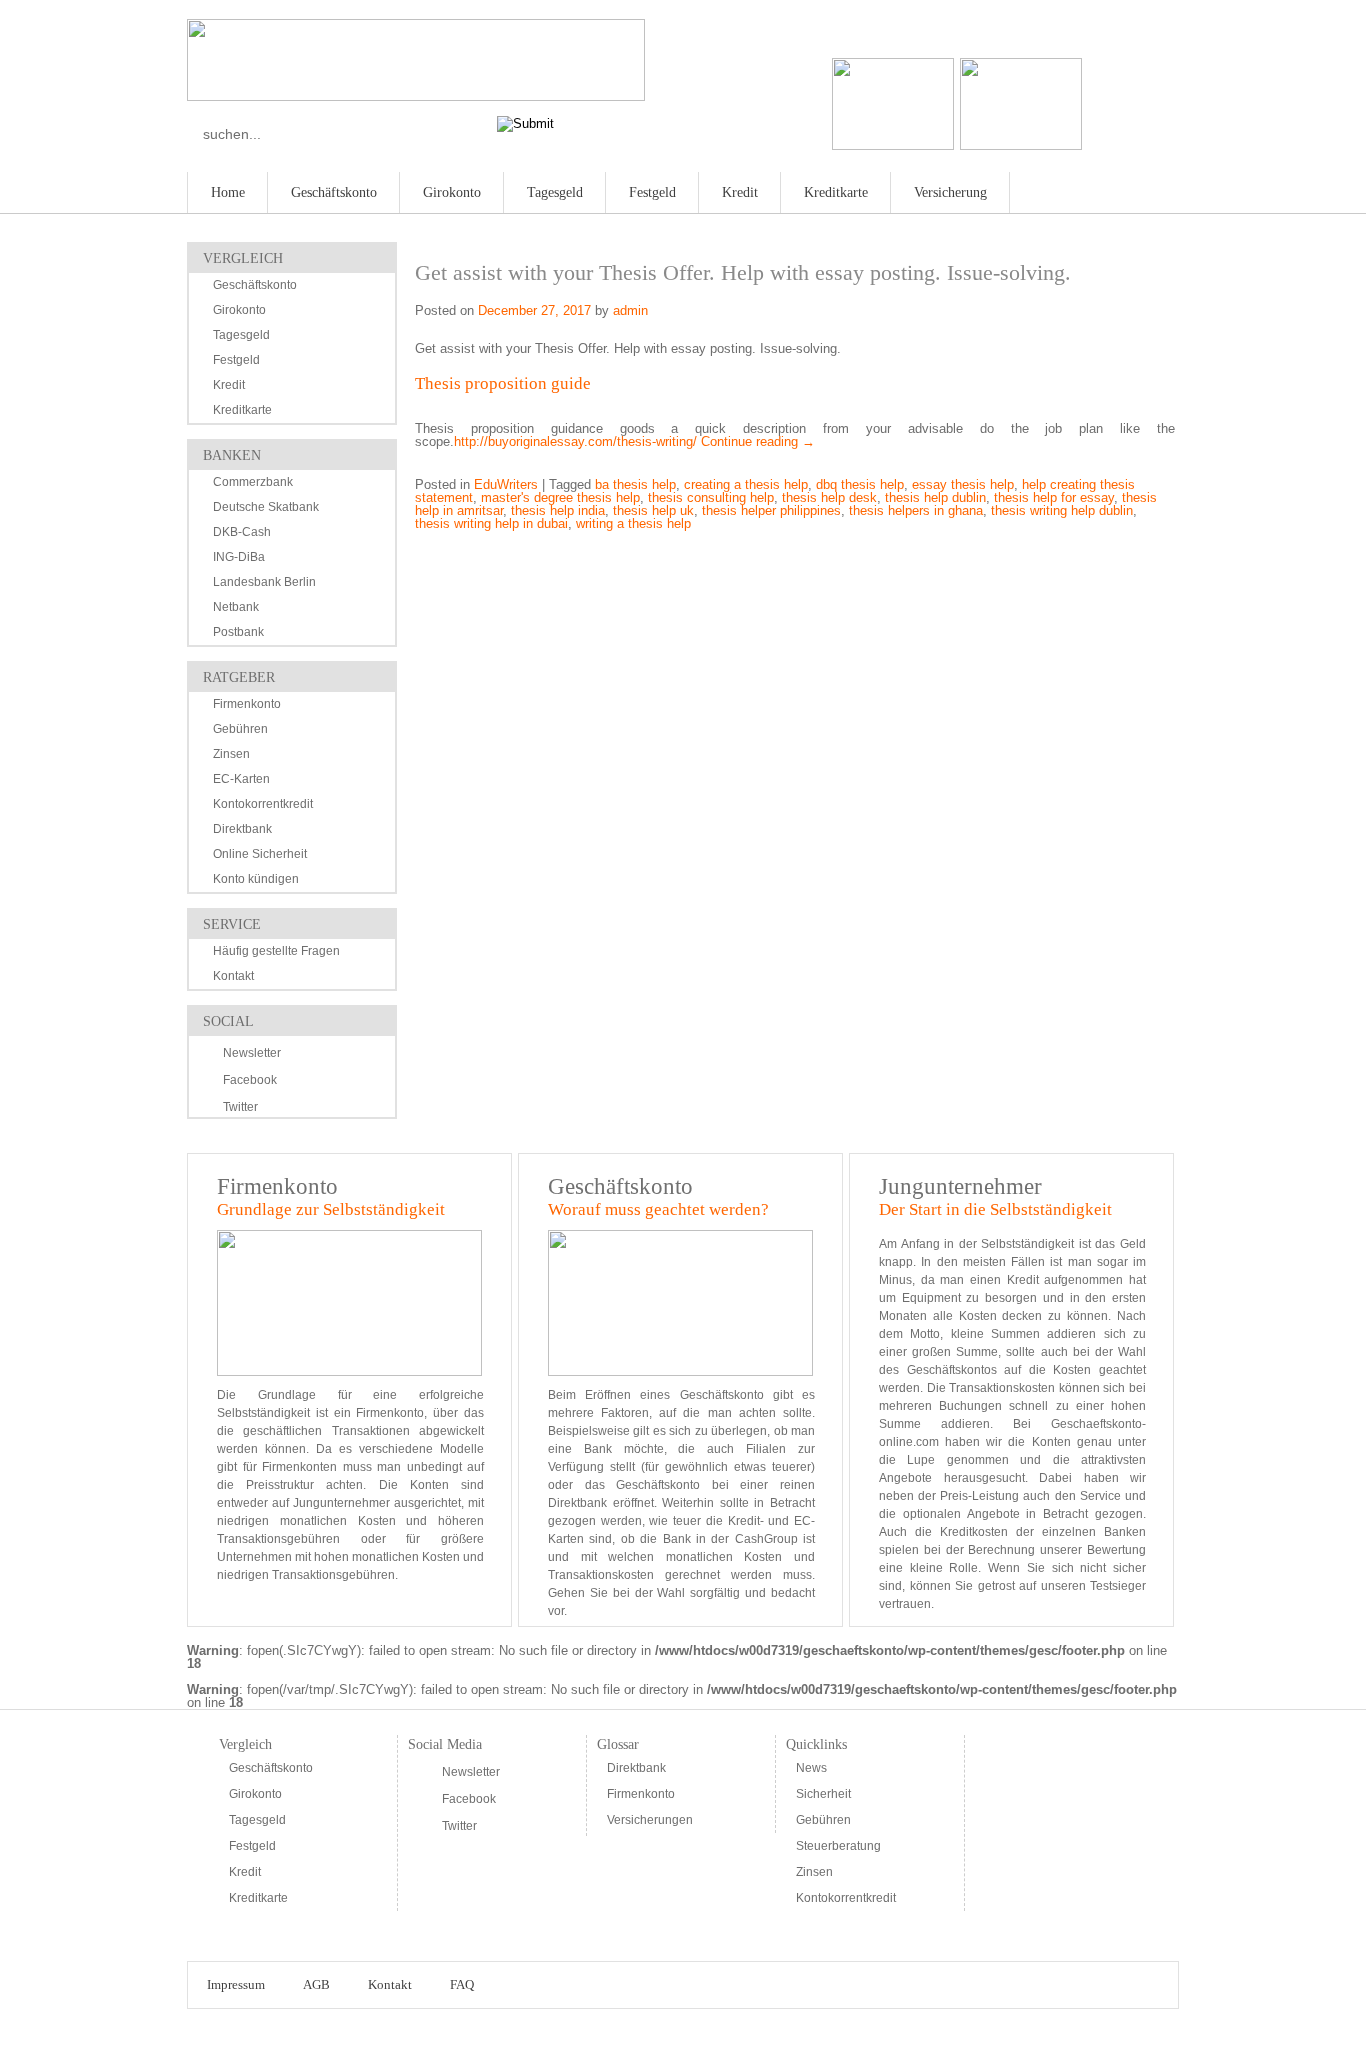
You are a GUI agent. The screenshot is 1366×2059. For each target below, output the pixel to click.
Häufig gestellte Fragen (276, 951)
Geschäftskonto (334, 192)
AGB (316, 1984)
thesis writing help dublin (1062, 510)
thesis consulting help (711, 497)
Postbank (238, 632)
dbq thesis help (860, 484)
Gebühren (240, 729)
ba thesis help (635, 484)
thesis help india (558, 510)
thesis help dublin (935, 497)
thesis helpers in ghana (916, 510)
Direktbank (242, 829)
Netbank (236, 607)
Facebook (250, 1080)
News (811, 1768)
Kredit (740, 192)
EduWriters (506, 484)
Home (228, 192)
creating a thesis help (746, 484)
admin (630, 310)
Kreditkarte (836, 192)
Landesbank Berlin (264, 582)
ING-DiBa (239, 557)
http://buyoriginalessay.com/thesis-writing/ (575, 441)
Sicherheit (823, 1794)
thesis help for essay (1054, 497)
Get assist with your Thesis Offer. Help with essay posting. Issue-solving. (743, 272)
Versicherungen (650, 1820)
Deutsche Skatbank (266, 507)
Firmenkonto (247, 704)
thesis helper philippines (771, 510)
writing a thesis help (633, 523)
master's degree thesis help (560, 497)
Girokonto (452, 192)
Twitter (240, 1107)
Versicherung (950, 192)
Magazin (1115, 189)
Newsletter (252, 1053)
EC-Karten (241, 779)
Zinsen (231, 754)
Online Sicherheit (260, 854)
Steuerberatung (838, 1846)
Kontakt (233, 976)
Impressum (236, 1984)
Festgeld (652, 192)
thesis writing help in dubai (491, 523)
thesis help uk (653, 510)
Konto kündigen (256, 879)
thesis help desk (829, 497)
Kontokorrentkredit (263, 804)
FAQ (462, 1984)
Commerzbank (253, 482)
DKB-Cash (242, 532)
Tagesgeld (555, 192)
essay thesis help (963, 484)
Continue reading (758, 441)
